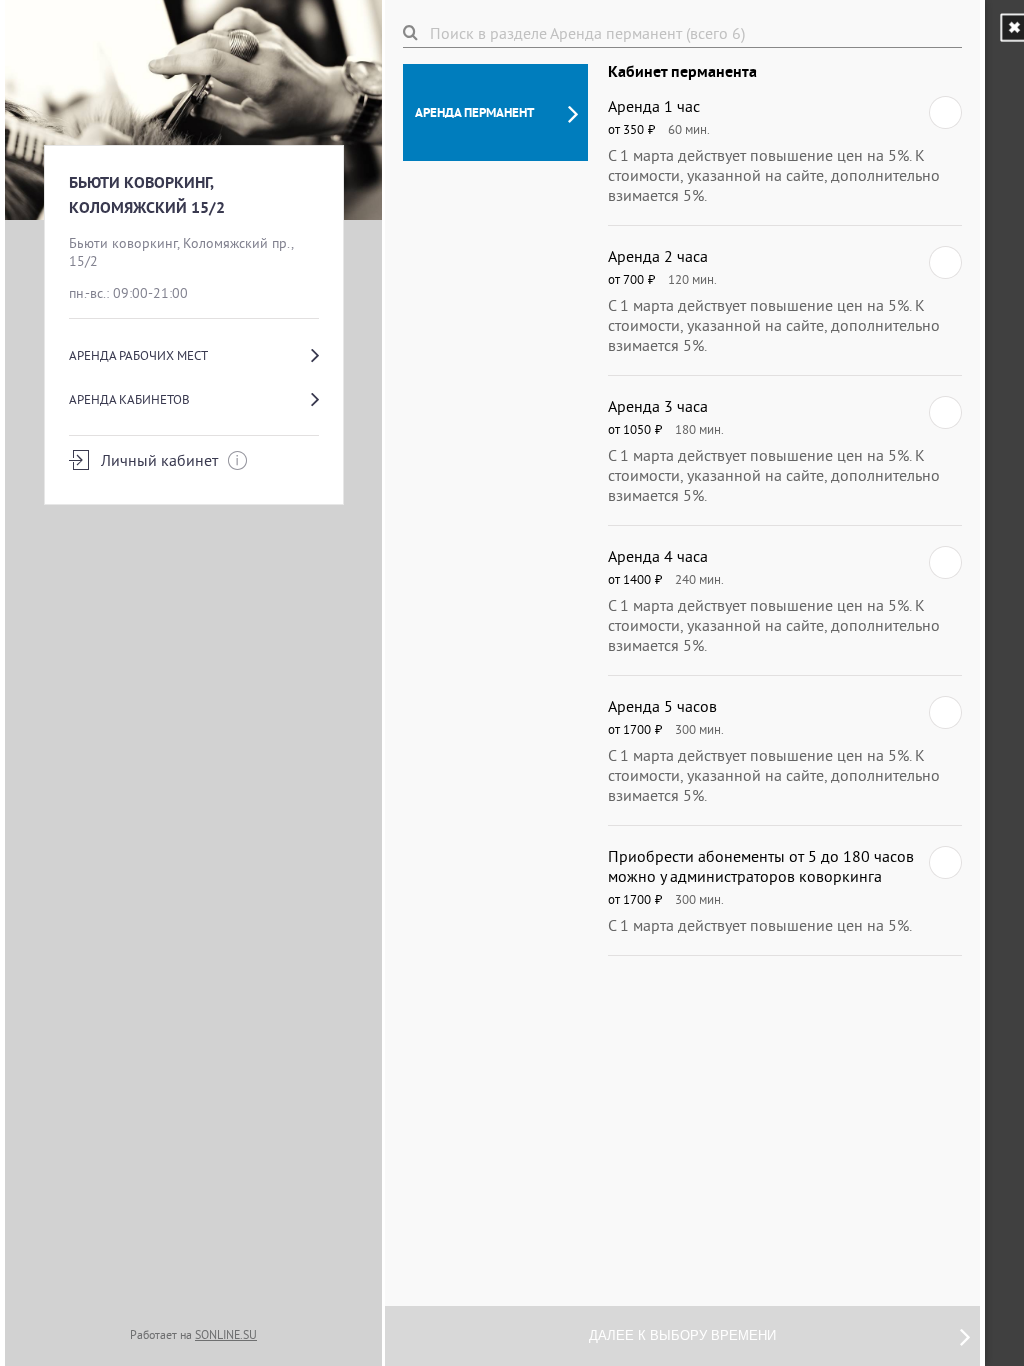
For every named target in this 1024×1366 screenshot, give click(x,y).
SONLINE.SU (226, 1334)
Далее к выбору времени (682, 1335)
